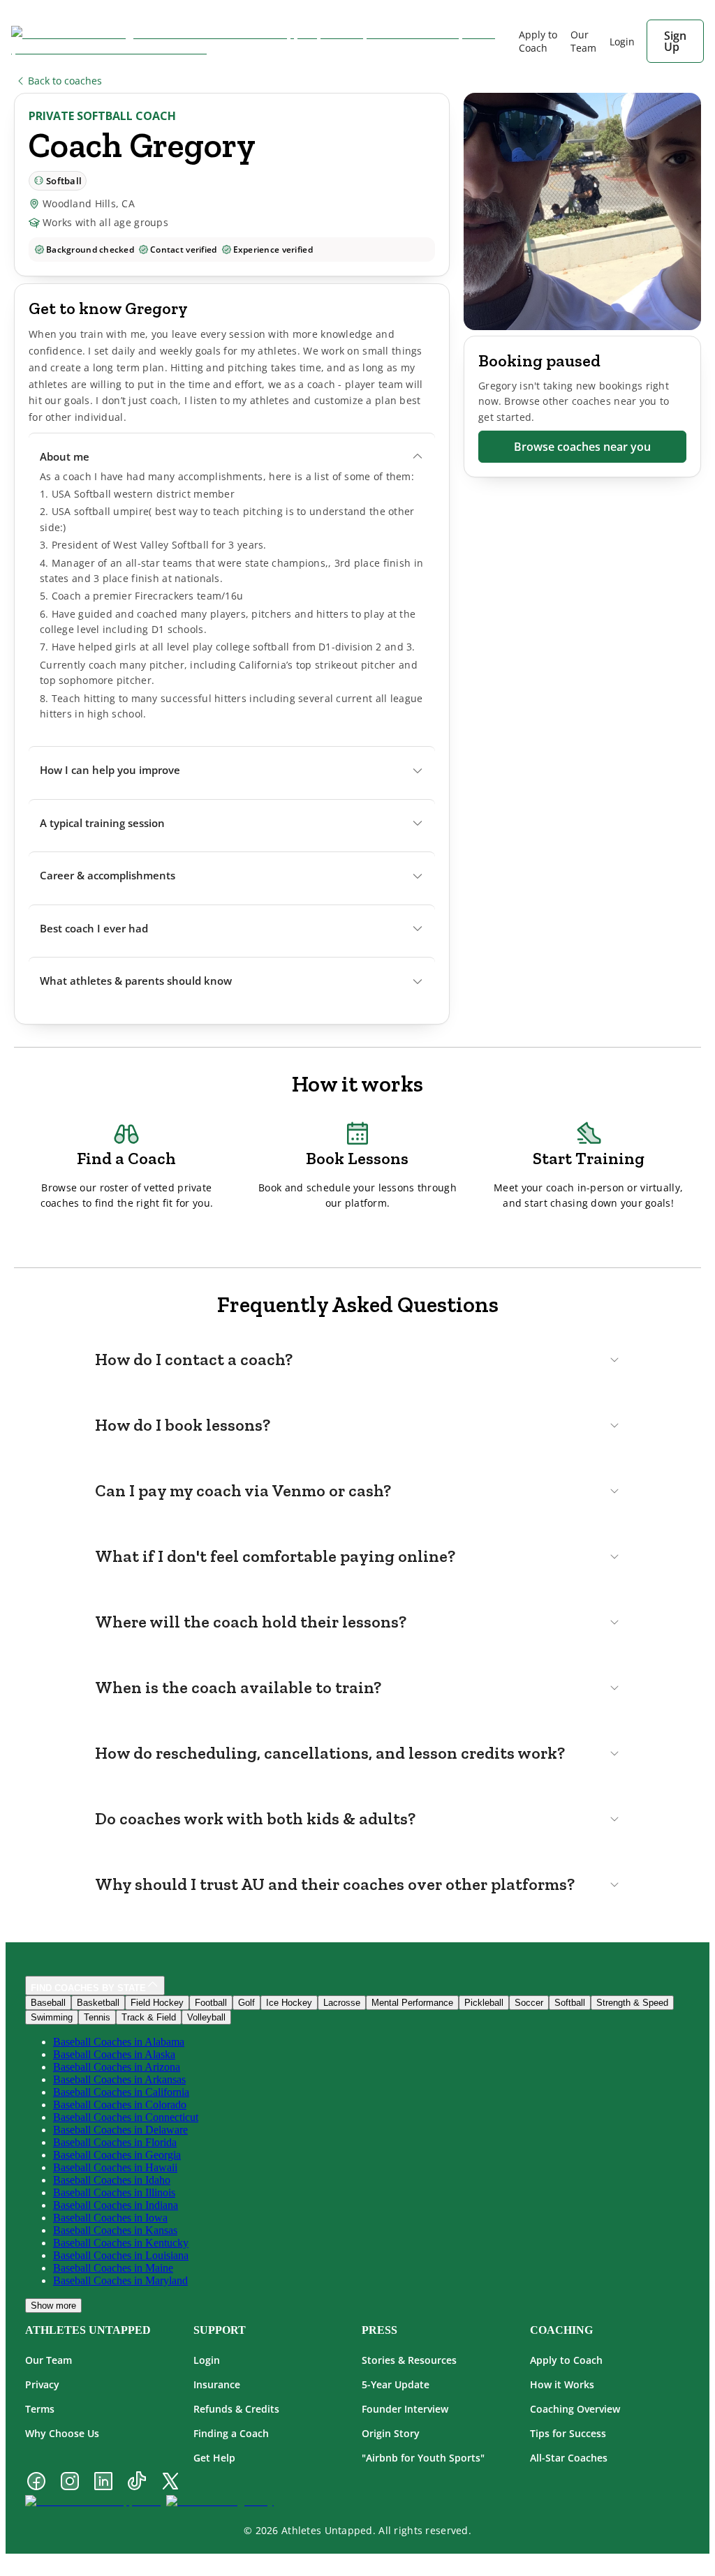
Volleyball (206, 2017)
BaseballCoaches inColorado (120, 2105)
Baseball (48, 2003)
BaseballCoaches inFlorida (115, 2142)
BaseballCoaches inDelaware (120, 2130)
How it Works (562, 2384)
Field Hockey (157, 2003)
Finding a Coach (231, 2433)
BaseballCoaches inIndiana (116, 2205)
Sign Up (675, 41)
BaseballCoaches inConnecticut (126, 2117)
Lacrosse (342, 2003)
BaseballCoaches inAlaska (114, 2054)
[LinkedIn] (103, 2482)
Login (207, 2360)
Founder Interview (405, 2409)
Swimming (52, 2017)
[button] (232, 457)
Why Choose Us (62, 2433)
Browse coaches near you (582, 447)
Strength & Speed (632, 2003)
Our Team (583, 41)
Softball (570, 2003)
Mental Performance (412, 2003)
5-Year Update (396, 2384)
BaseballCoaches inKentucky (121, 2243)
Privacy (42, 2384)
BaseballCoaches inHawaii (115, 2167)
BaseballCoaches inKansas (115, 2230)
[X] (170, 2482)
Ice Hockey (289, 2003)
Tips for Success (568, 2433)
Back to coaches (65, 81)
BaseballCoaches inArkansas (119, 2079)
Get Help (214, 2458)
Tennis (97, 2017)
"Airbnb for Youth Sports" (423, 2458)
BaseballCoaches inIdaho (112, 2180)
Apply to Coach (538, 41)
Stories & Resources (409, 2360)
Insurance (217, 2384)
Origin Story (391, 2433)
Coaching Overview (575, 2409)
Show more (53, 2306)
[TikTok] (137, 2482)
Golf (246, 2003)
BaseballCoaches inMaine (113, 2268)
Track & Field (149, 2017)
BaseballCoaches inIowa (110, 2218)
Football (211, 2003)
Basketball (98, 2003)
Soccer (529, 2003)
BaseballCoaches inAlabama (119, 2042)
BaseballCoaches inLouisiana (121, 2255)
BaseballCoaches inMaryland (120, 2280)
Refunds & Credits (236, 2409)
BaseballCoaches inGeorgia (117, 2155)
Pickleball (484, 2003)
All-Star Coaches (569, 2458)
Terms (40, 2409)
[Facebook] (36, 2482)
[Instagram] (70, 2482)
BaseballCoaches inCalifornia (121, 2092)
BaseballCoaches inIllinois (114, 2192)
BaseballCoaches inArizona (117, 2067)
